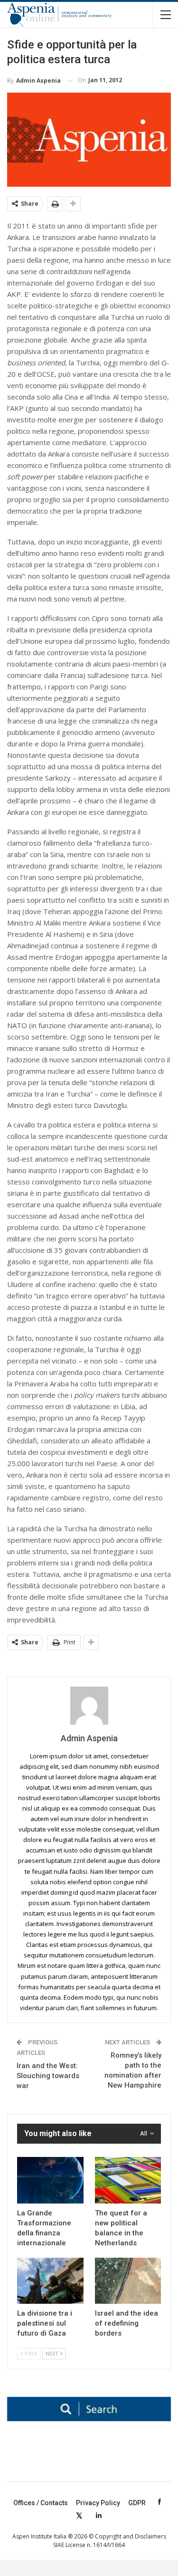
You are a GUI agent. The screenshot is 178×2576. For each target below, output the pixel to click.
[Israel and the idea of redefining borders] (128, 2281)
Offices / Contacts (41, 2503)
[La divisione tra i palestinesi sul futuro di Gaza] (50, 2281)
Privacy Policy (98, 2503)
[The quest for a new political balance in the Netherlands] (128, 2180)
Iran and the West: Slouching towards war (48, 2076)
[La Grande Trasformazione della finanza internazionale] (50, 2180)
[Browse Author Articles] (89, 1706)
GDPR (137, 2503)
